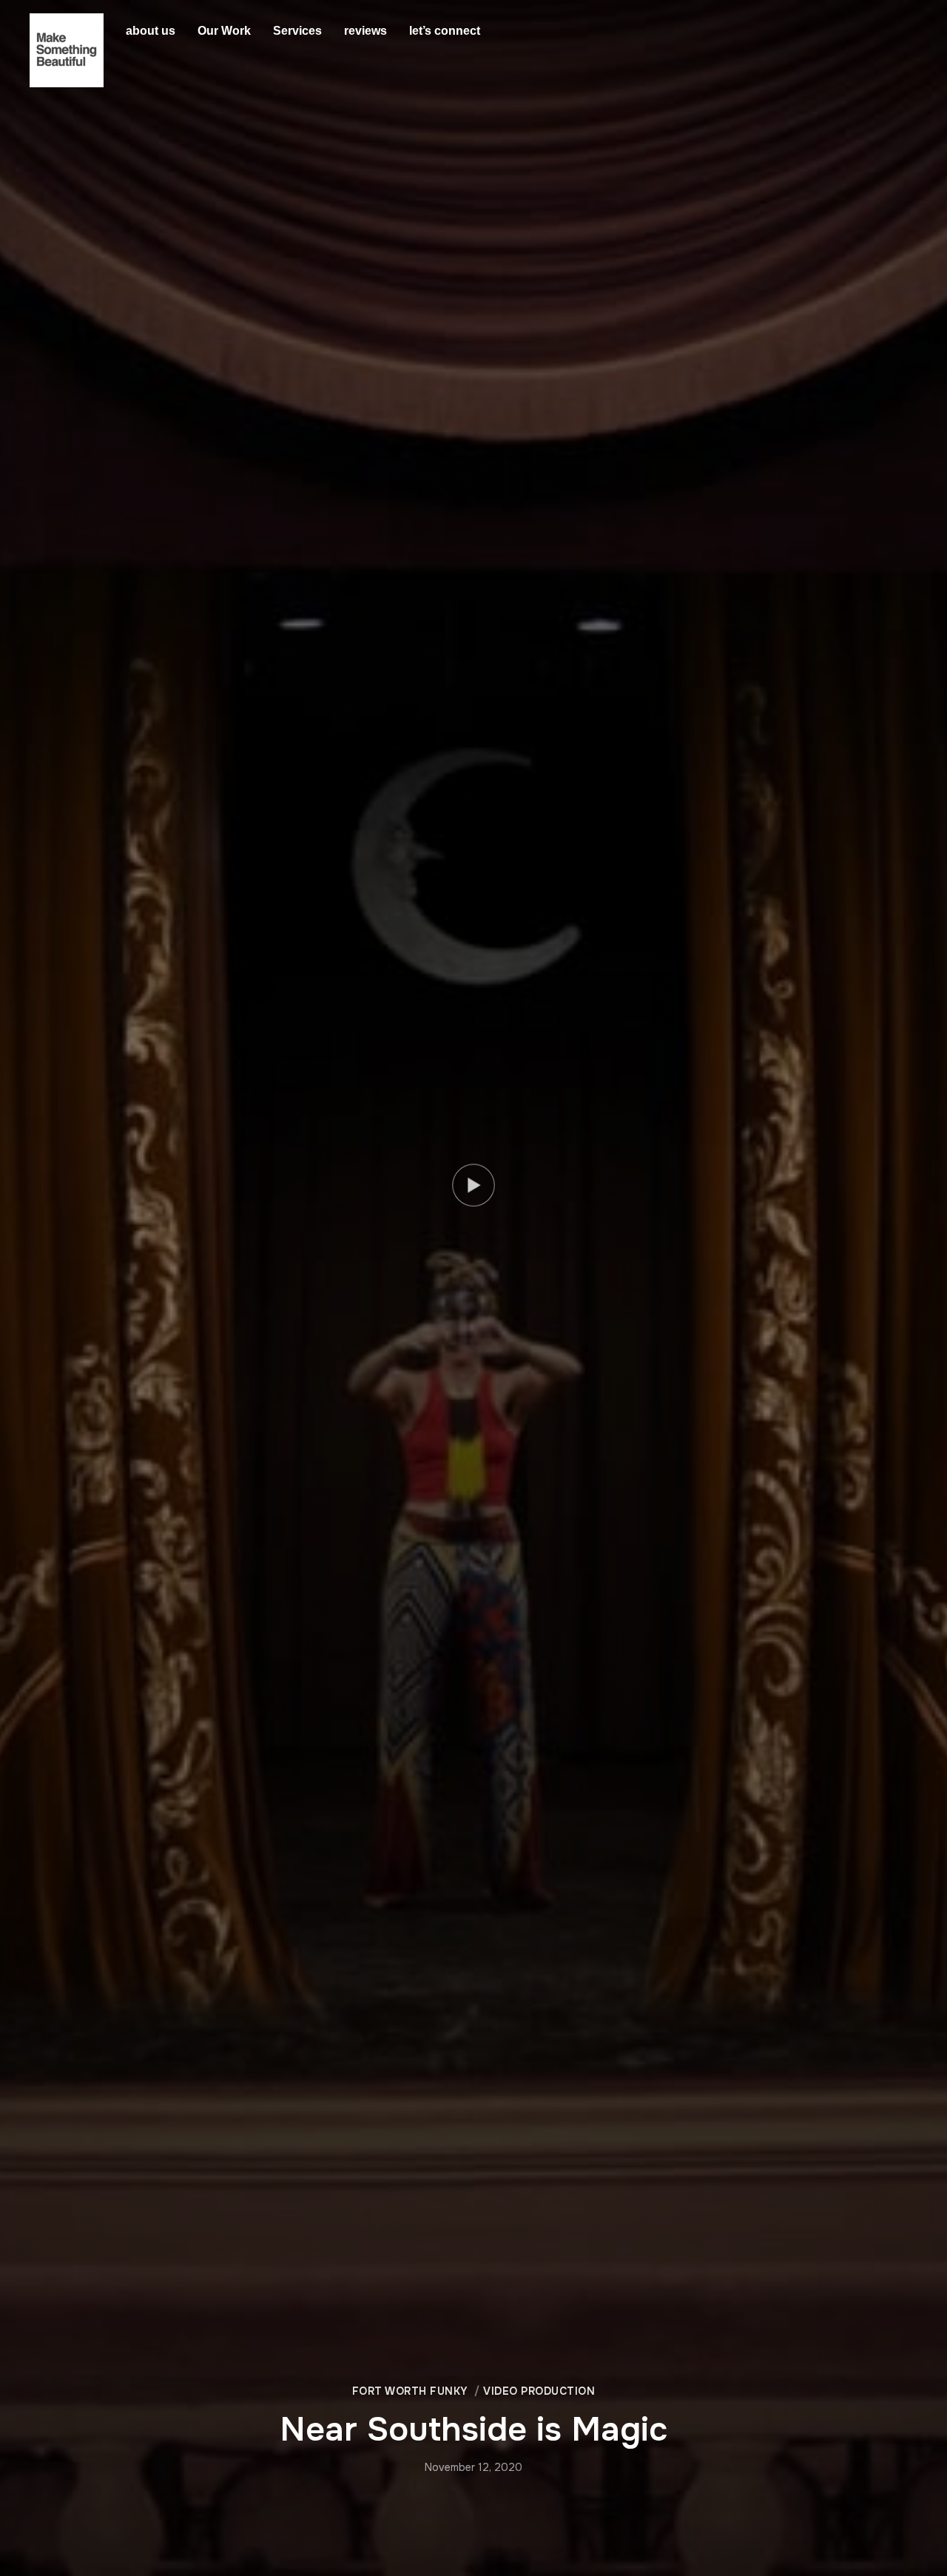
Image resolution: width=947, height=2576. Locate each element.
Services (297, 31)
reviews (365, 31)
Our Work (224, 31)
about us (151, 31)
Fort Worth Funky (410, 2391)
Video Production (539, 2391)
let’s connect (445, 31)
